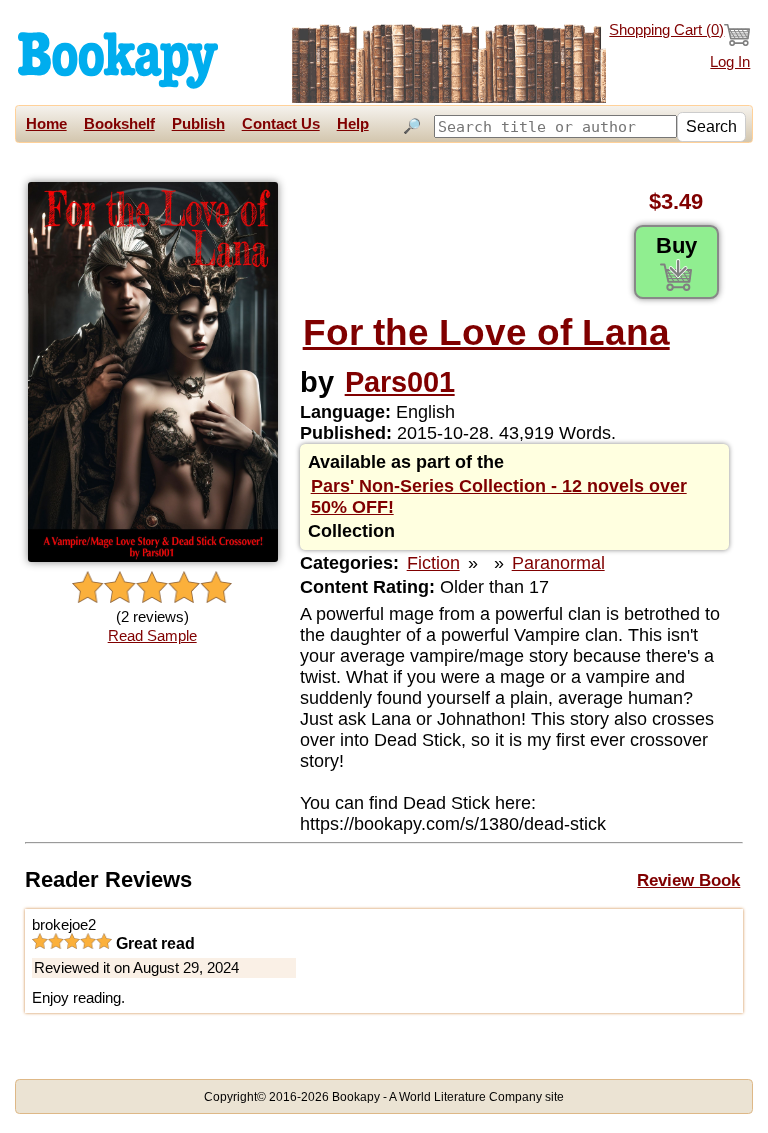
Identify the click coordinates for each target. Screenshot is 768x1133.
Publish (198, 124)
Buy (676, 245)
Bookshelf (119, 124)
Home (46, 124)
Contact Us (281, 124)
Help (353, 124)
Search (711, 126)
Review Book (688, 880)
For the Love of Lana (486, 332)
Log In (730, 62)
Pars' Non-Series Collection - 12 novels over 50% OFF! (499, 496)
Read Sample (152, 636)
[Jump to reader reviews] (152, 588)
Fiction (433, 563)
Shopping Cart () (666, 30)
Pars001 (400, 381)
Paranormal (558, 563)
